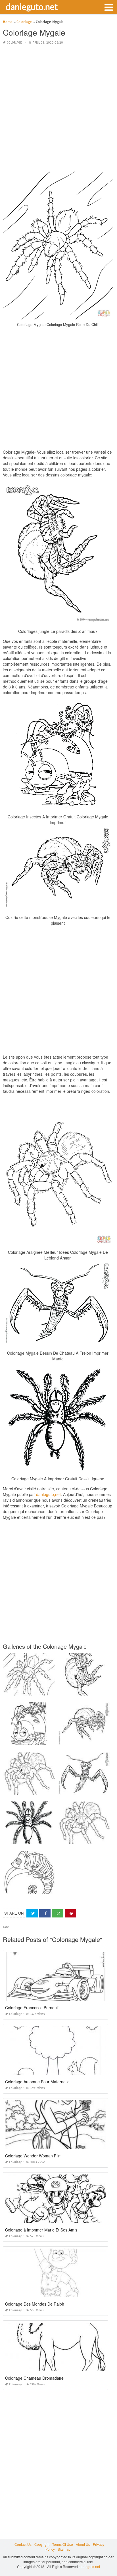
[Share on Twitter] (32, 1913)
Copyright (42, 2544)
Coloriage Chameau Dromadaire (34, 2378)
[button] (108, 7)
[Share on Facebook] (45, 1913)
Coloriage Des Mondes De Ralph (35, 2304)
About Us (83, 2544)
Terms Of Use (63, 2544)
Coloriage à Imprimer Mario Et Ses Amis (41, 2230)
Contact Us (23, 2544)
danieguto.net (32, 7)
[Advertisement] (58, 109)
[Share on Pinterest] (70, 1913)
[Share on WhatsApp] (58, 1913)
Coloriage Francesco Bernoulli (32, 2008)
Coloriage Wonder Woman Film (33, 2156)
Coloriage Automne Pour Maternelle (37, 2082)
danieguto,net (48, 1494)
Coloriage (14, 43)
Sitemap (64, 2549)
